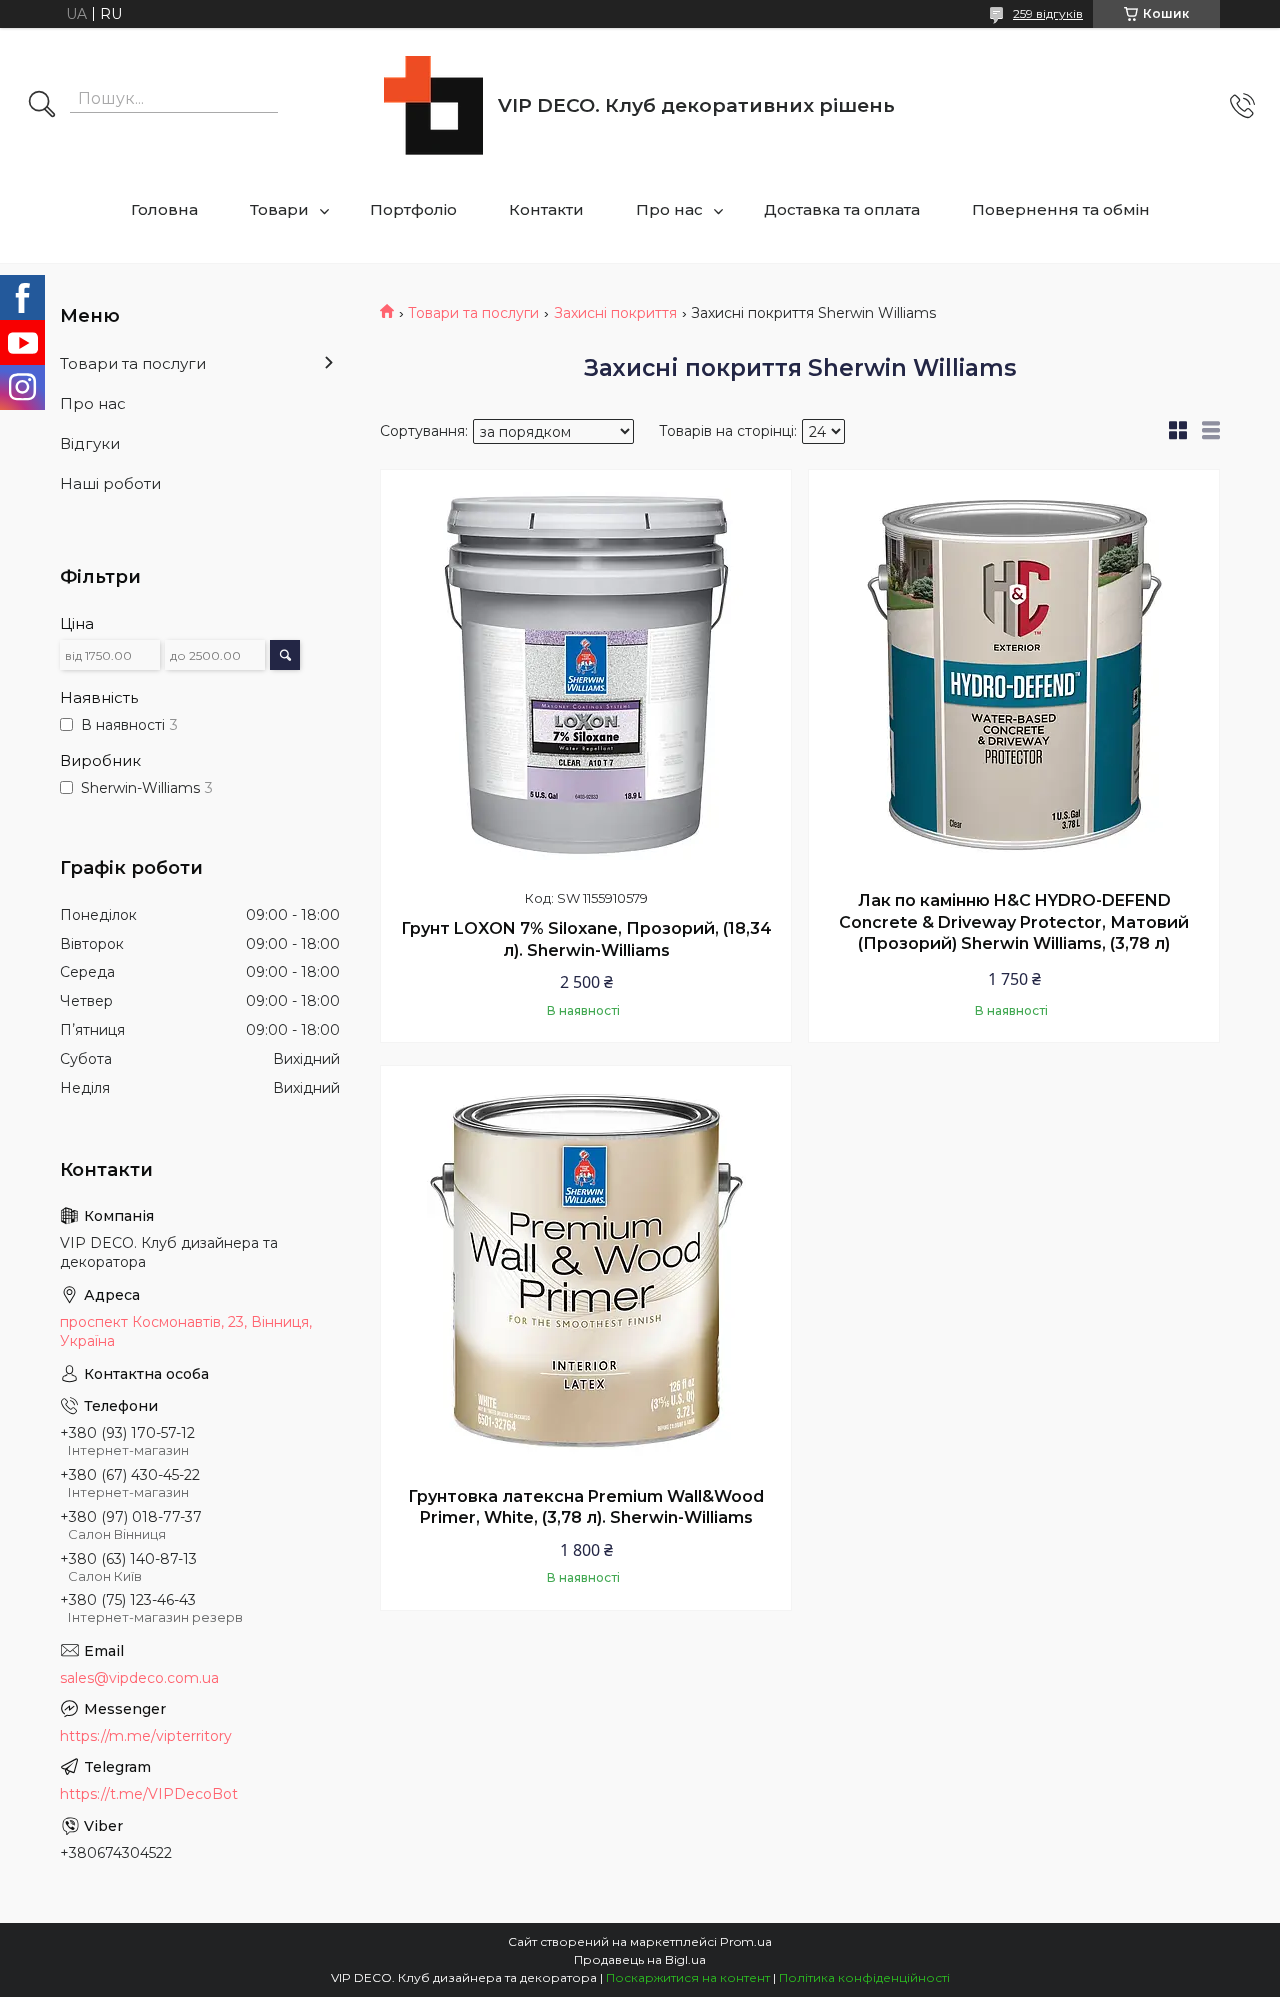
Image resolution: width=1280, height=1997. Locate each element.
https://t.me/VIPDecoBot (149, 1794)
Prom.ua (746, 1941)
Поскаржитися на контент (688, 1977)
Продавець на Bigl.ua (640, 1959)
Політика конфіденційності (864, 1977)
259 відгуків (1048, 13)
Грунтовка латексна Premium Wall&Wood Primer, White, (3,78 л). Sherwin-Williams (586, 1507)
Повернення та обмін (1061, 209)
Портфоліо (413, 209)
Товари (279, 209)
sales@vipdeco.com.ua (139, 1678)
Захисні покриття (615, 313)
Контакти (546, 209)
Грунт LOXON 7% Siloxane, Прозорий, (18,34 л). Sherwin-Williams (586, 939)
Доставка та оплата (842, 209)
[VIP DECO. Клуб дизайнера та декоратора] (433, 105)
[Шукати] (42, 106)
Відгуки (90, 443)
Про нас (669, 209)
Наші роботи (110, 483)
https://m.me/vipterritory (146, 1736)
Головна (164, 209)
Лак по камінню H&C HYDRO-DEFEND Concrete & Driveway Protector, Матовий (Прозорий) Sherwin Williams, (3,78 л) (1014, 922)
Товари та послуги (473, 313)
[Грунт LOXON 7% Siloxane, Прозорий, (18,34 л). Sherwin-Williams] (586, 675)
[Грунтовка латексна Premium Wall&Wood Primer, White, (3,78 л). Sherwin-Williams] (586, 1271)
